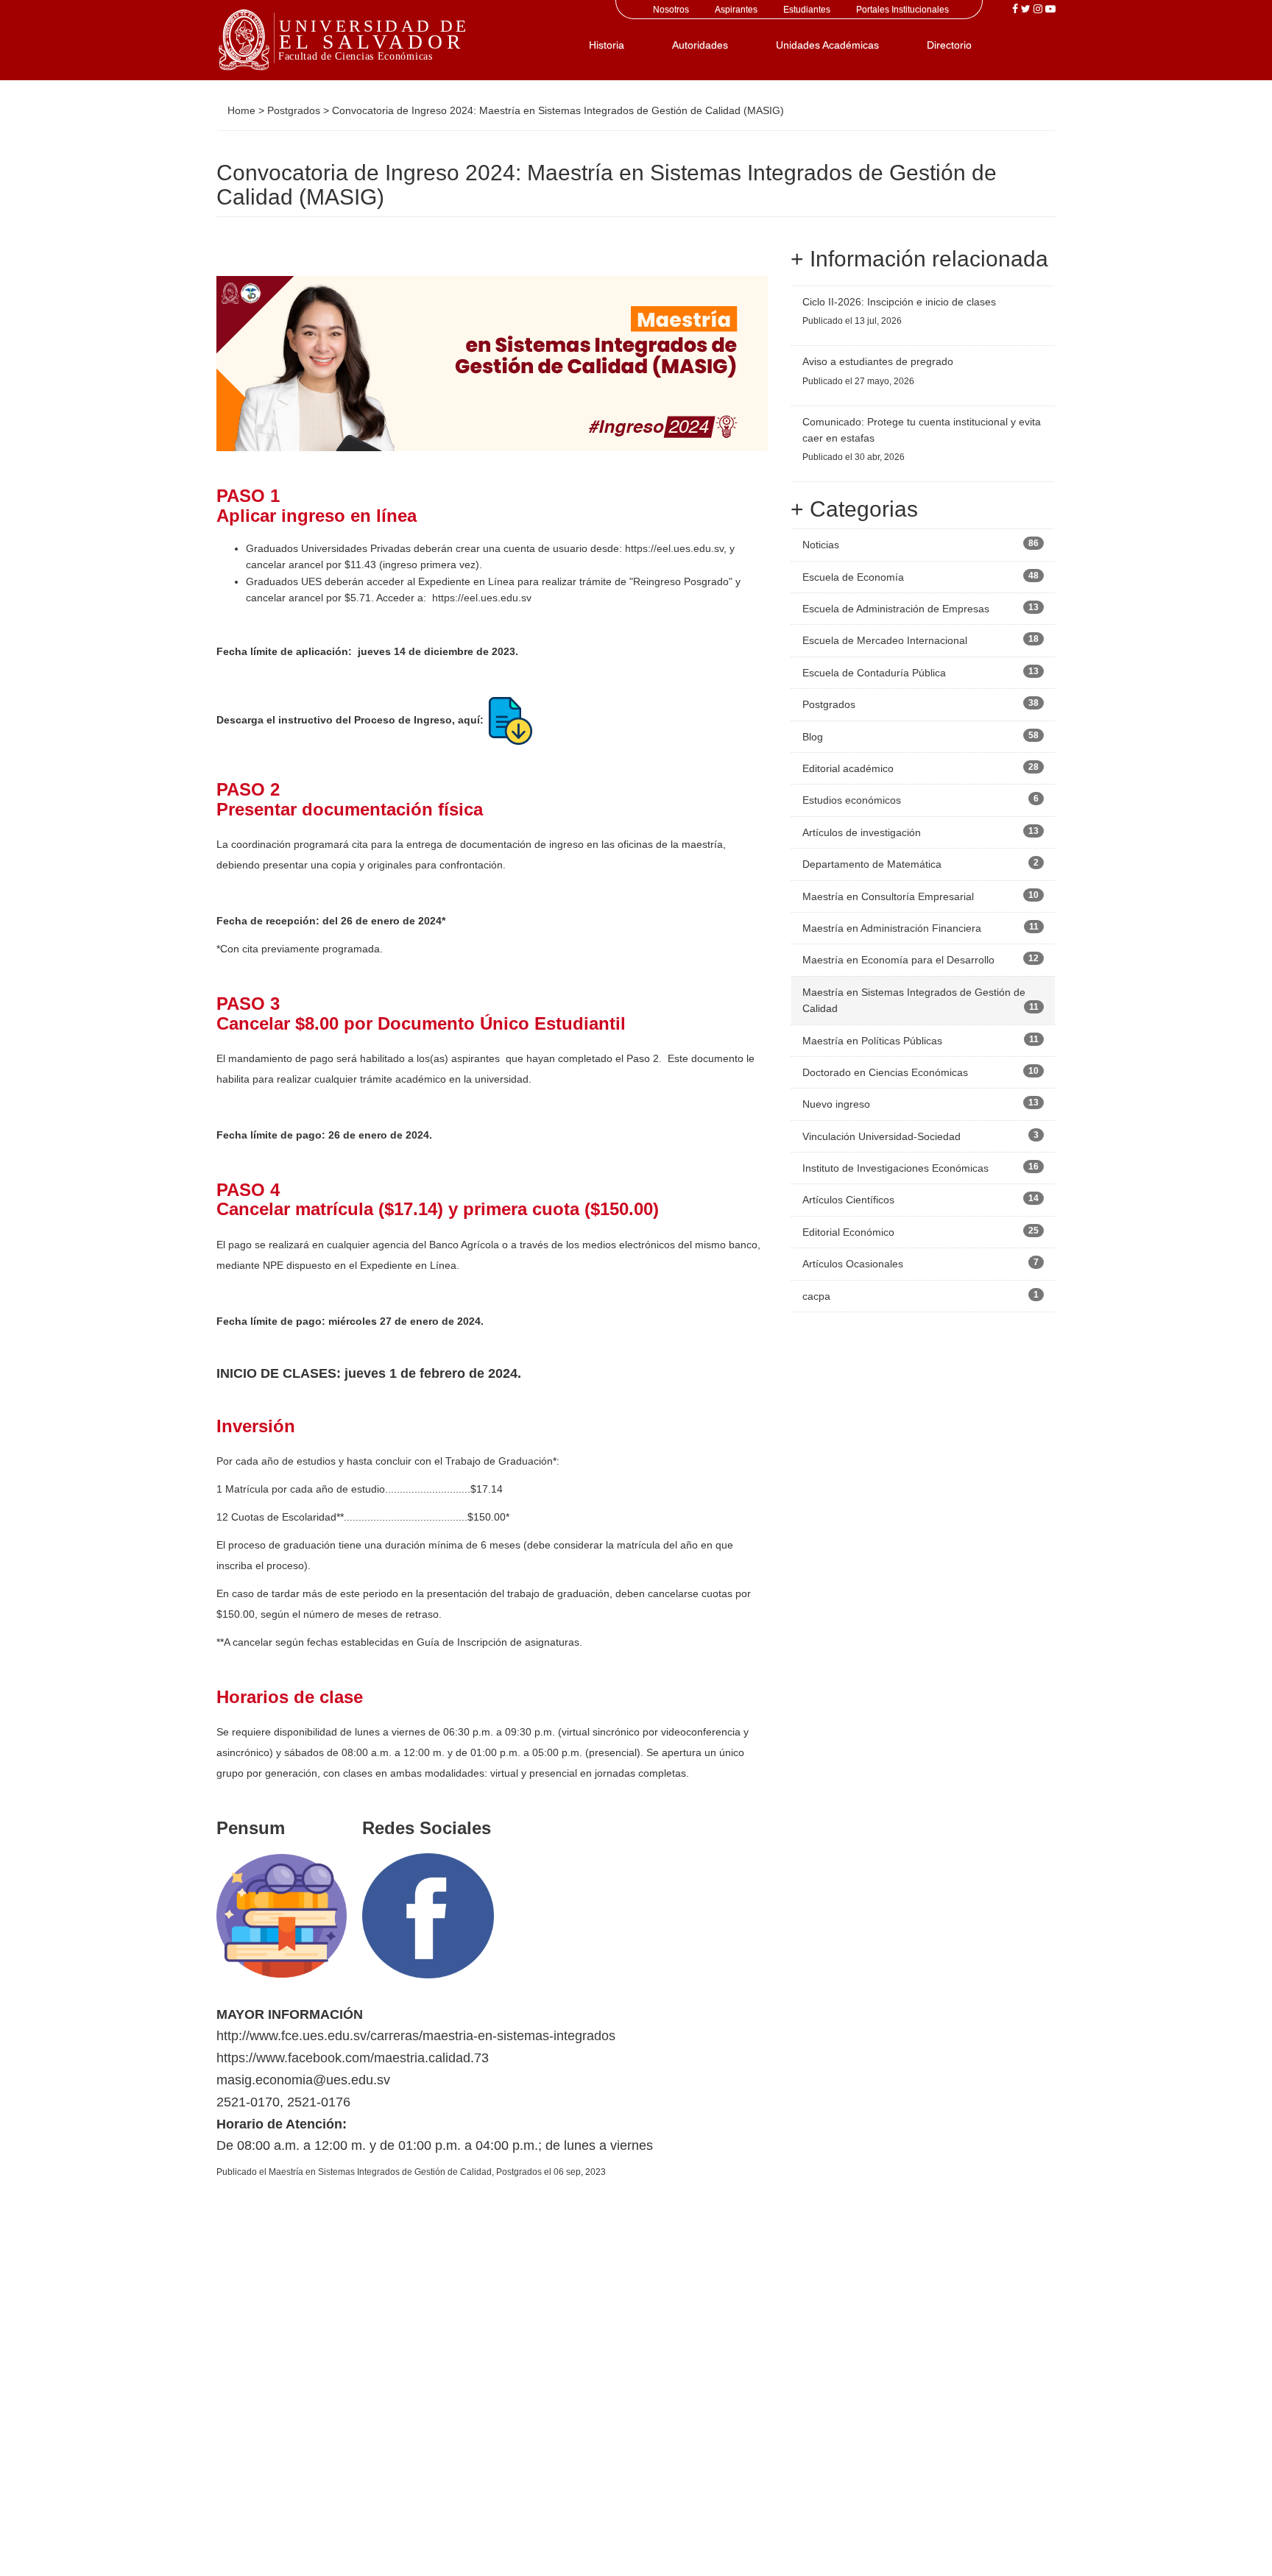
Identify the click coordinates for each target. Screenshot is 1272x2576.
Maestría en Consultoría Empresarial (888, 896)
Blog (813, 737)
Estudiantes (807, 10)
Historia (607, 45)
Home (241, 110)
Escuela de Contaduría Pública (874, 673)
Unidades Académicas (827, 45)
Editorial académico (848, 768)
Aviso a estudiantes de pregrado (878, 361)
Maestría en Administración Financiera (892, 928)
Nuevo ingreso (836, 1104)
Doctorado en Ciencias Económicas (885, 1072)
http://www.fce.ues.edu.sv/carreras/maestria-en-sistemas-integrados (416, 2036)
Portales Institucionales (902, 10)
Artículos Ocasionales (853, 1264)
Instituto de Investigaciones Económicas (895, 1168)
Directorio (949, 45)
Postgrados (294, 110)
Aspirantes (736, 10)
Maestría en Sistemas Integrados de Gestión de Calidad (380, 2172)
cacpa (816, 1296)
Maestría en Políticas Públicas (872, 1041)
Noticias (821, 545)
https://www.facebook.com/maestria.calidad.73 (353, 2058)
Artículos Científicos (848, 1200)
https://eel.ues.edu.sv (674, 548)
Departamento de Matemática (872, 864)
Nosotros (671, 10)
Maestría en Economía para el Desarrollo (898, 960)
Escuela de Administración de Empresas (896, 609)
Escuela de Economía (853, 577)
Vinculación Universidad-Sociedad (881, 1136)
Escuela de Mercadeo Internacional (885, 640)
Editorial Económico (848, 1232)
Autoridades (700, 45)
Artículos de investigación (862, 832)
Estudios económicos (852, 800)
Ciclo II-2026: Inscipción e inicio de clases (899, 302)
